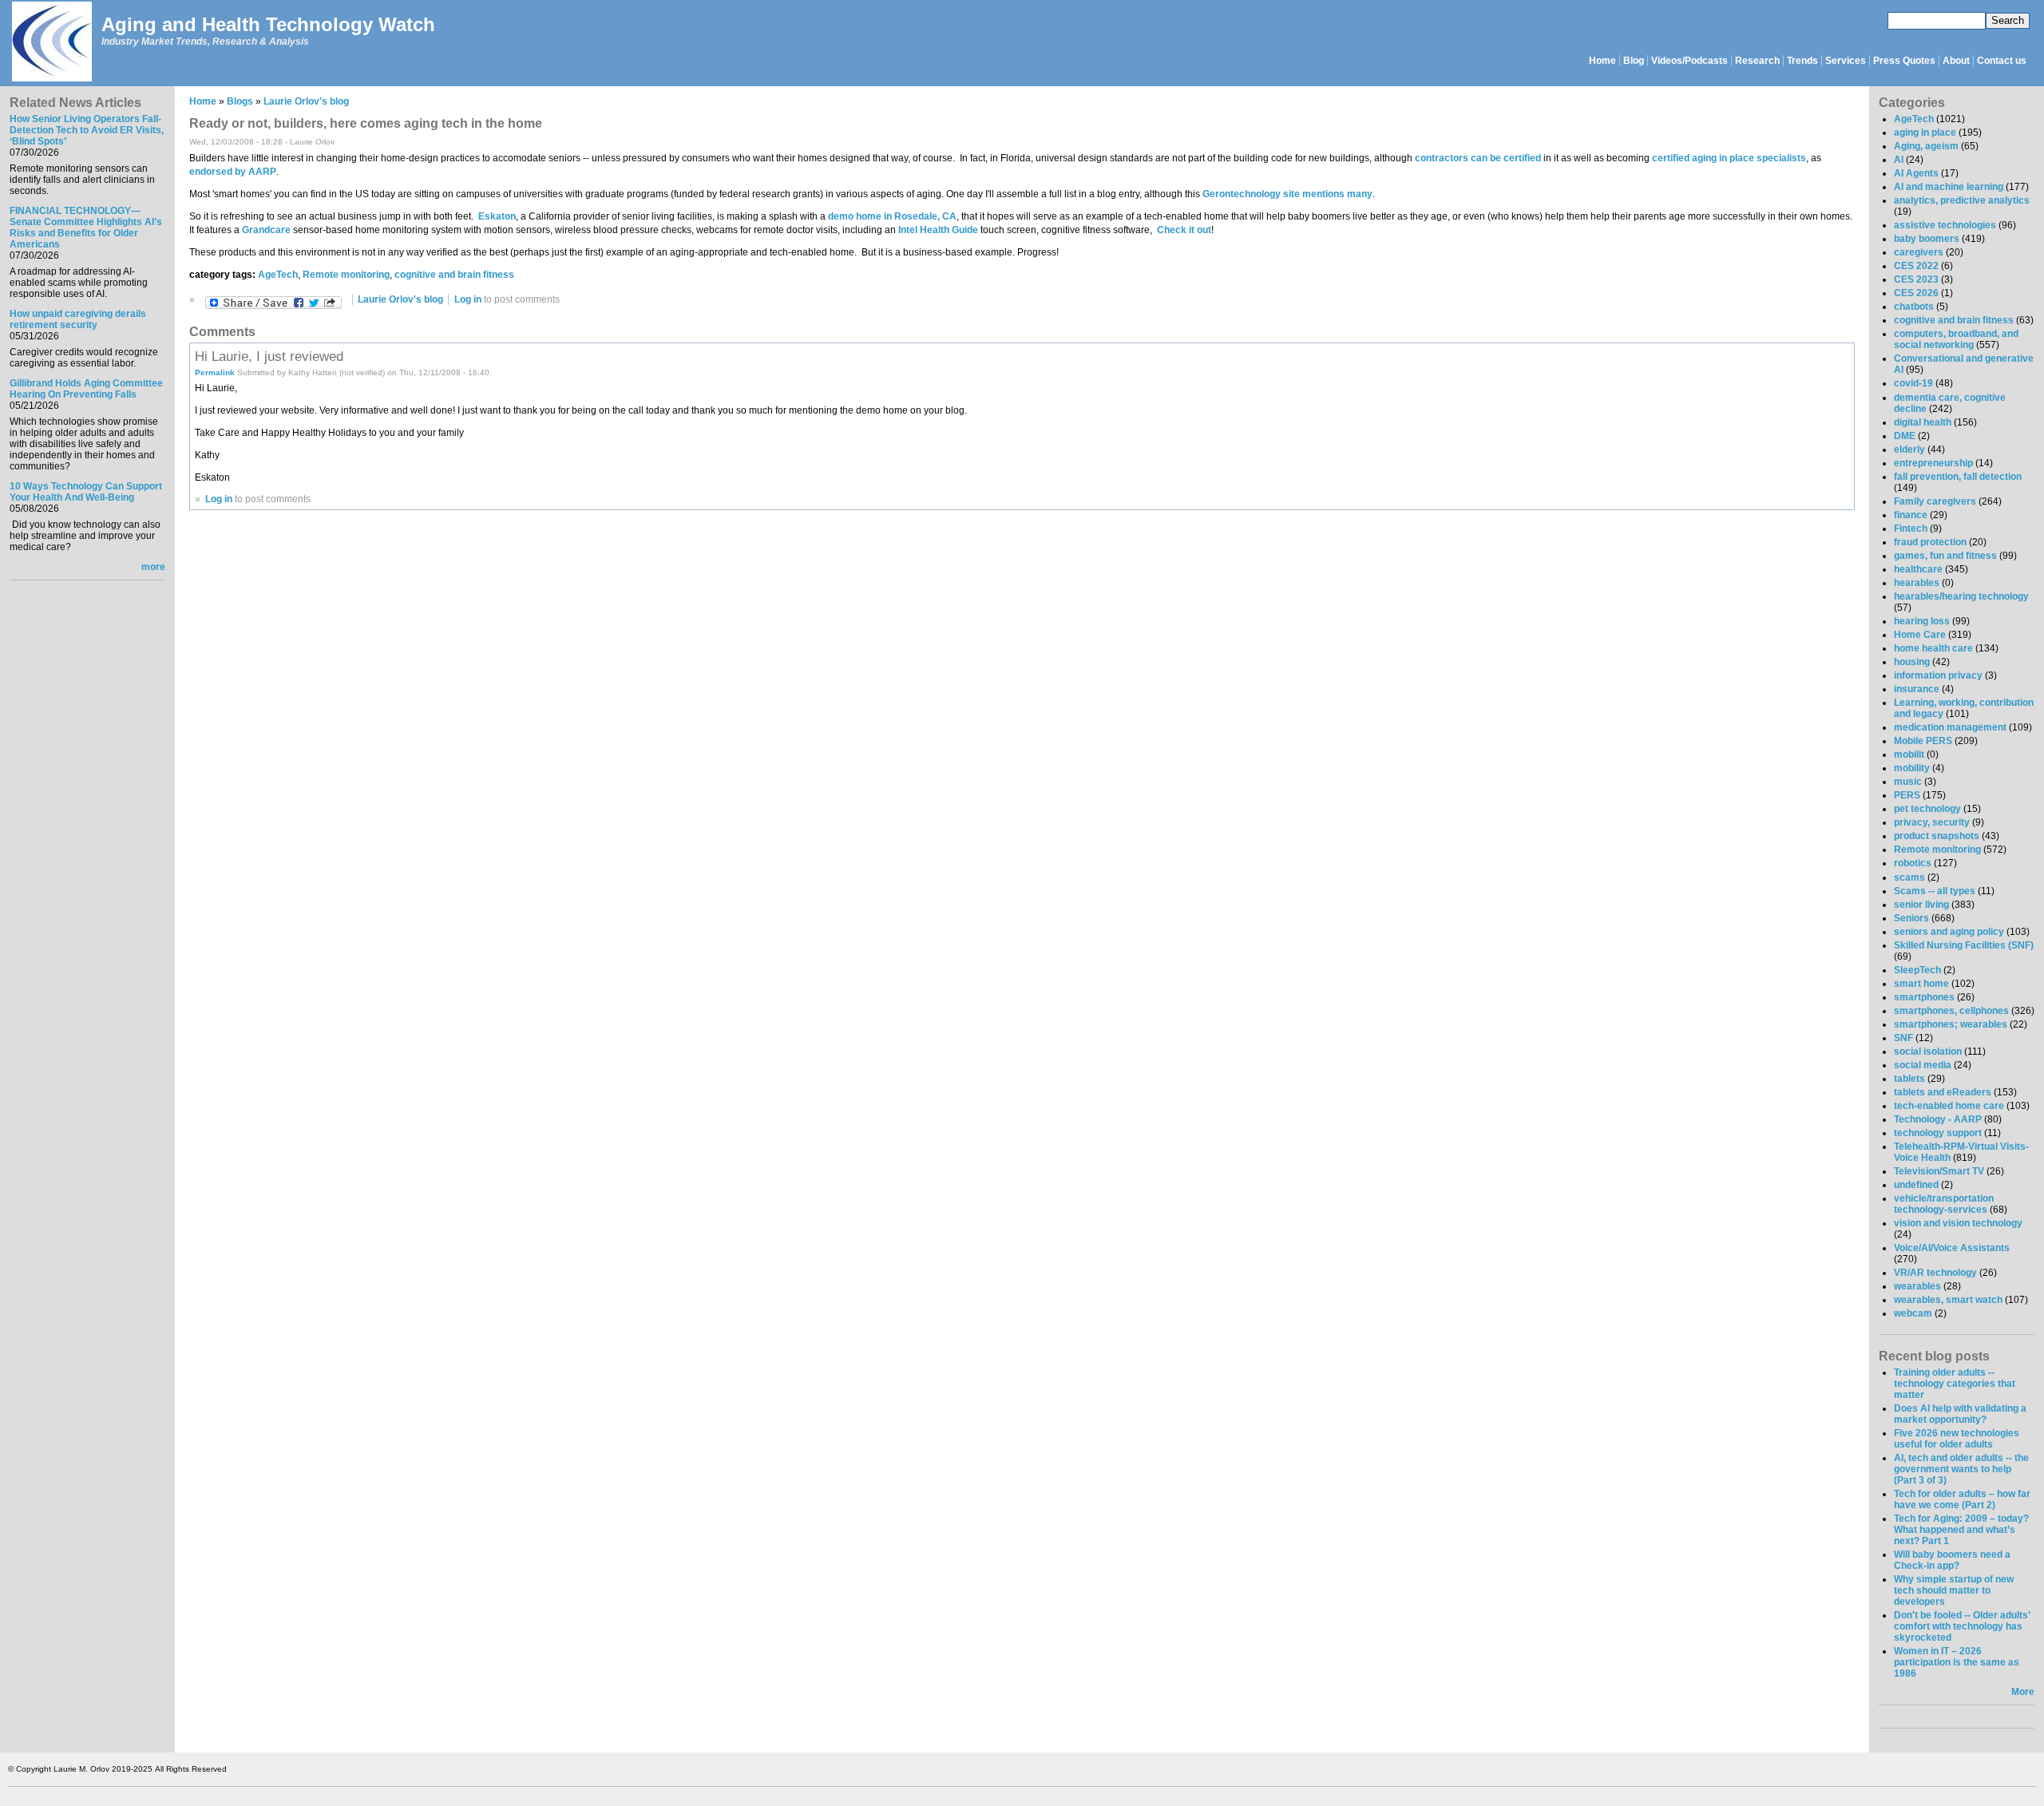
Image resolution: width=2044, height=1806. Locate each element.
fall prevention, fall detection (1958, 477)
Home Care (1920, 635)
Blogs (240, 101)
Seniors (1911, 918)
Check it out (1184, 230)
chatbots (1914, 307)
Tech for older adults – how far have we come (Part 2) (1962, 1499)
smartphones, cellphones (1951, 1011)
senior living (1921, 905)
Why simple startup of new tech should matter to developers (1954, 1590)
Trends (1802, 61)
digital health (1923, 422)
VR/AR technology (1935, 1273)
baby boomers (1927, 239)
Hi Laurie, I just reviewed (269, 356)
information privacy (1938, 675)
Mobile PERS (1923, 741)
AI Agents (1916, 173)
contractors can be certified (1478, 158)
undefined (1916, 1185)
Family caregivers (1935, 501)
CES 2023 (1916, 279)
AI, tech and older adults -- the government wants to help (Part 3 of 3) (1961, 1469)
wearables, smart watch (1948, 1300)
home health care (1933, 648)
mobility (1912, 768)
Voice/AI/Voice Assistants (1952, 1248)
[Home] (51, 43)
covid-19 (1913, 383)
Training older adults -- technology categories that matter (1955, 1384)
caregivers (1919, 252)
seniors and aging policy (1949, 932)
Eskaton (497, 216)
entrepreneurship (1933, 463)
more (153, 567)
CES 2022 (1916, 266)
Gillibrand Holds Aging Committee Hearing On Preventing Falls (86, 389)
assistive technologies (1945, 225)
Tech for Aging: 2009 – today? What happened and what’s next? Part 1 (1961, 1530)
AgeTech (278, 275)
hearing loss (1922, 621)
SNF (1903, 1038)
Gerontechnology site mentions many (1286, 194)
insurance (1917, 689)
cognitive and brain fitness (454, 275)
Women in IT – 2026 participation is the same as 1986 (1957, 1662)
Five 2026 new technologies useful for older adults (1957, 1439)
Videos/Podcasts (1689, 61)
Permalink (215, 372)
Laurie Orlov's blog (306, 101)
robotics (1913, 863)
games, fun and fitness (1945, 556)
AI (1899, 160)
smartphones (1924, 997)
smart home (1921, 984)
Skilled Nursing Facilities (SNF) (1964, 945)
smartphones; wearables (1951, 1024)
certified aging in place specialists (1729, 158)
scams (1909, 877)
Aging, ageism (1926, 146)
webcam (1913, 1313)
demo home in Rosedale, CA (892, 216)
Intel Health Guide (938, 230)
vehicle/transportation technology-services (1944, 1204)
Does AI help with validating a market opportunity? (1960, 1414)
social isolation (1928, 1052)
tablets (1909, 1079)
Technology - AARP (1938, 1119)
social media (1923, 1065)
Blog (1634, 61)
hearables (1917, 583)
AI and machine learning (1949, 187)
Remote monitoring (346, 275)
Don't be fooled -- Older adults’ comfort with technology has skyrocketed (1962, 1626)
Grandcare (266, 230)
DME (1905, 436)
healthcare (1918, 569)
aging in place (1925, 133)
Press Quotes (1904, 61)
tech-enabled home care (1949, 1106)
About (1956, 61)
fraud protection (1930, 542)
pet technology (1927, 809)
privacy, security (1932, 822)
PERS (1907, 795)
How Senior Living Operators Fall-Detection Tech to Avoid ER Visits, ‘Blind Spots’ (87, 130)
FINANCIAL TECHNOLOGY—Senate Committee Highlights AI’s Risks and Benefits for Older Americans (86, 228)
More (2023, 1692)
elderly (1909, 450)
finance (1911, 515)
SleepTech (1917, 970)
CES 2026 (1916, 293)
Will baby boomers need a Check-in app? (1952, 1560)
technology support (1938, 1133)
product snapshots (1937, 836)
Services (1846, 61)
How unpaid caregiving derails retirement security (78, 319)
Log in (468, 299)
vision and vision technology (1958, 1223)
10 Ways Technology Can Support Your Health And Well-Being (86, 492)
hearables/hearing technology (1961, 596)
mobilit (1909, 754)
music (1908, 782)
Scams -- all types (1935, 891)
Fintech (1911, 529)
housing (1912, 662)
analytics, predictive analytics (1962, 200)
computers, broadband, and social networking (1956, 339)
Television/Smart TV (1939, 1171)
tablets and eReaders (1943, 1092)
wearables (1917, 1286)
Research (1757, 61)
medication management (1950, 727)
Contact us (2002, 61)
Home (1602, 61)
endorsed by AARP (233, 172)
